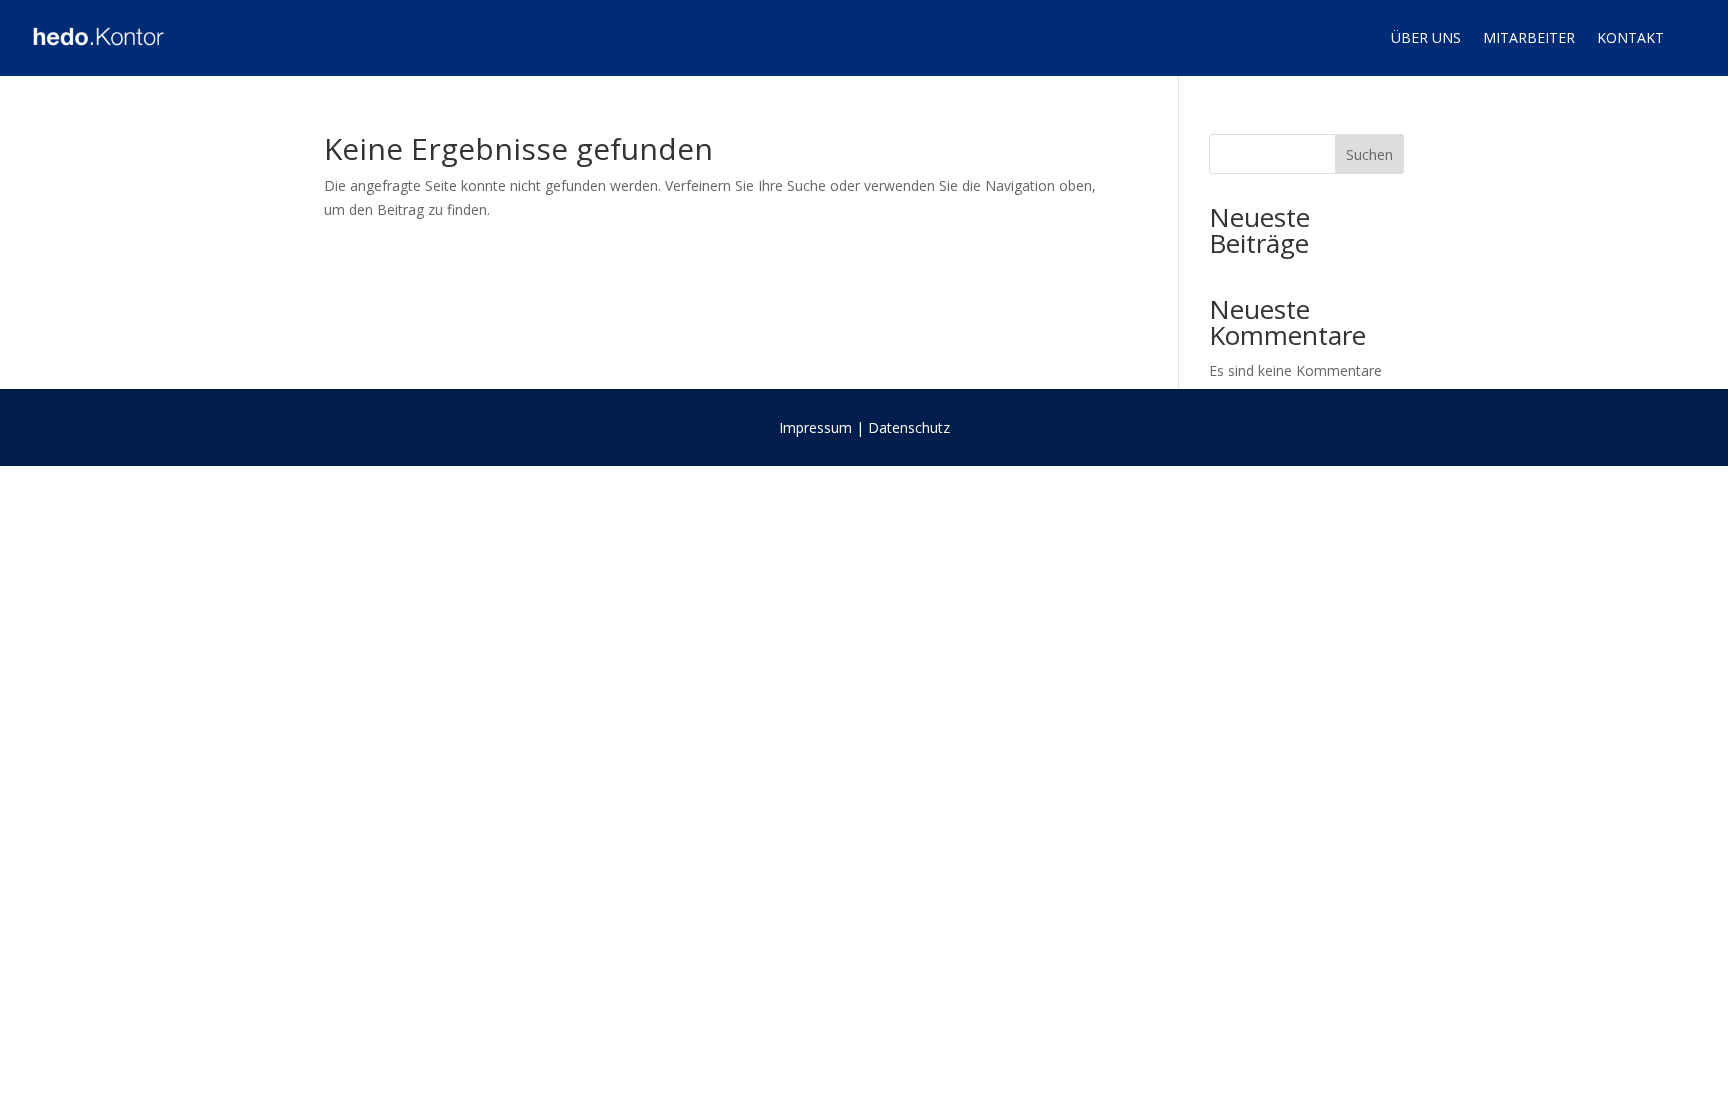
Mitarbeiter (1529, 37)
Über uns (1426, 37)
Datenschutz (909, 427)
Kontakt (1630, 37)
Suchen (1369, 154)
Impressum (815, 427)
